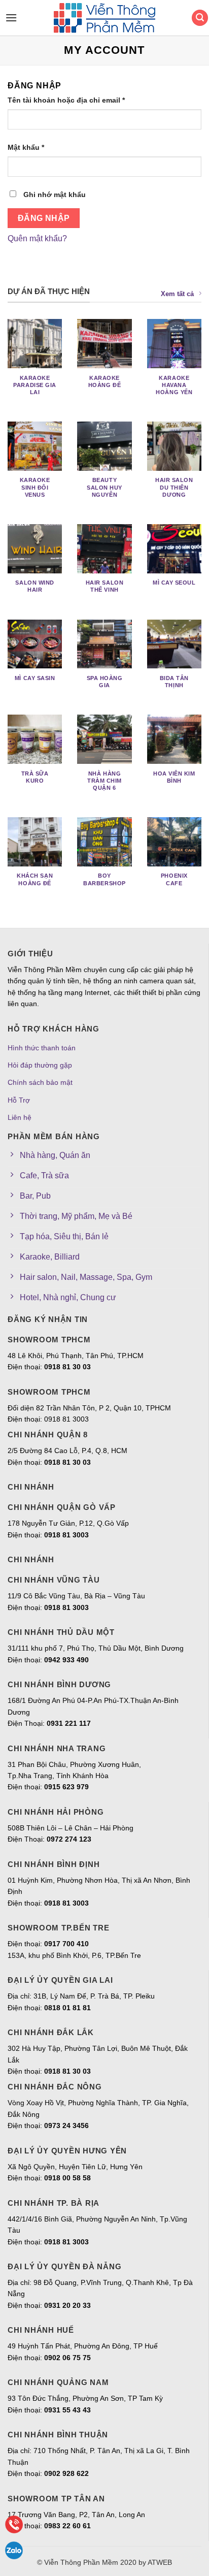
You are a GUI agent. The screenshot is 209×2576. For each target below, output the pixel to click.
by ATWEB (155, 2562)
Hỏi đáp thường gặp (40, 1065)
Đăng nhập (44, 218)
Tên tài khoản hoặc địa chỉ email (66, 100)
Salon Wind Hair (34, 586)
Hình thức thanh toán (42, 1048)
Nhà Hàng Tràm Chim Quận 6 (104, 781)
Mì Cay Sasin (35, 678)
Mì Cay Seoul (174, 583)
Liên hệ (20, 1117)
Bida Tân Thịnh (174, 682)
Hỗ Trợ (19, 1100)
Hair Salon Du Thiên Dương (174, 487)
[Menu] (9, 18)
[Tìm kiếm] (200, 18)
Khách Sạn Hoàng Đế (35, 879)
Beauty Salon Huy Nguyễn (104, 487)
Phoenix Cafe (174, 879)
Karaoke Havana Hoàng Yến (174, 385)
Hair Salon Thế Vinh (104, 586)
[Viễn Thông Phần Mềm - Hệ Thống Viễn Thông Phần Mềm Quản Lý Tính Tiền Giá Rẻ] (104, 18)
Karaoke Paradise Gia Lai (35, 385)
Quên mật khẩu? (37, 238)
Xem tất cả (177, 294)
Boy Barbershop (104, 879)
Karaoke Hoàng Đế (104, 381)
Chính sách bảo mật (40, 1082)
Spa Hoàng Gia (105, 682)
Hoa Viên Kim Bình (174, 777)
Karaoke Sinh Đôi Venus (35, 487)
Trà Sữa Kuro (35, 777)
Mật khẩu (26, 147)
